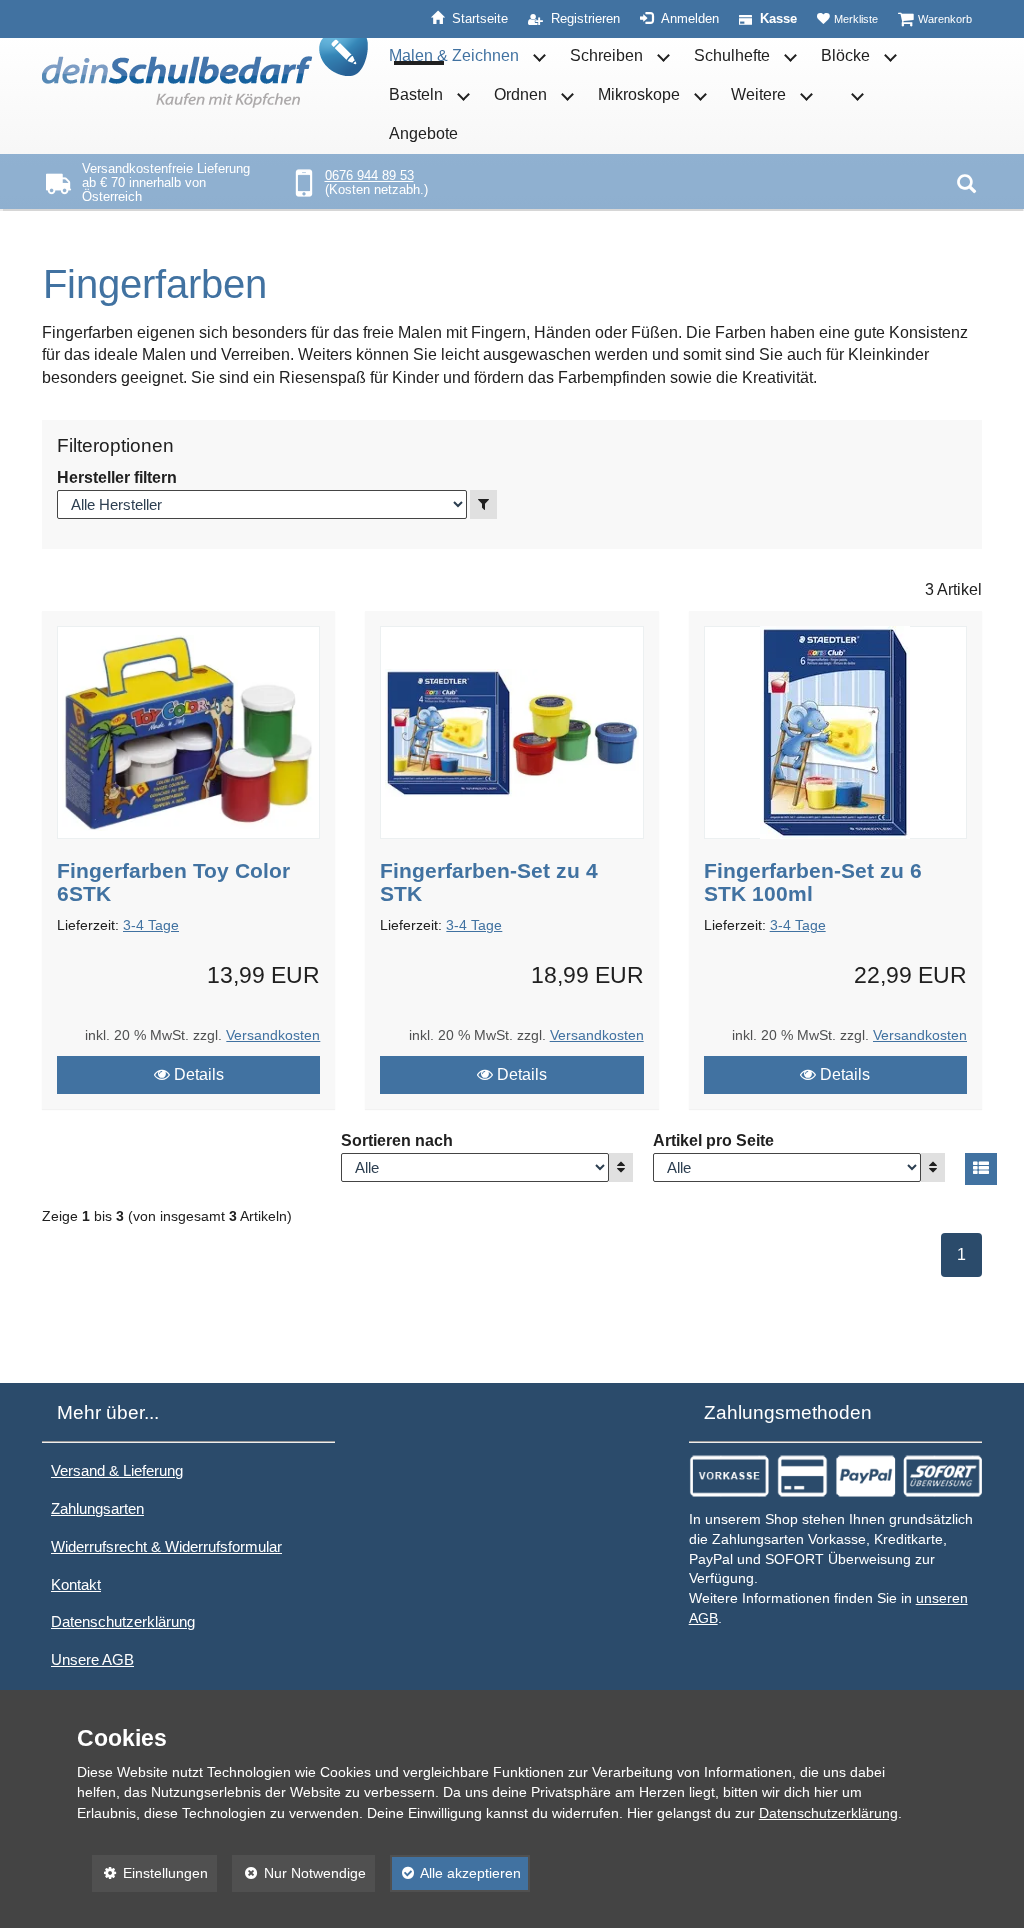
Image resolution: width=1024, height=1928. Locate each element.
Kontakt (76, 1584)
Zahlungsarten (97, 1508)
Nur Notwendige (299, 1873)
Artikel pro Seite (713, 1140)
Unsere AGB (92, 1659)
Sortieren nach (397, 1140)
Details (197, 1074)
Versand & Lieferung (117, 1470)
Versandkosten (273, 1035)
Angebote (423, 133)
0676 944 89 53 (369, 175)
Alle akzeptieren (456, 1873)
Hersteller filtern (117, 477)
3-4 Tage (151, 925)
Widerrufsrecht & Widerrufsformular (166, 1546)
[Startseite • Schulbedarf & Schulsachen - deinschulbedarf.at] (205, 73)
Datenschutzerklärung (123, 1621)
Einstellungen (150, 1873)
